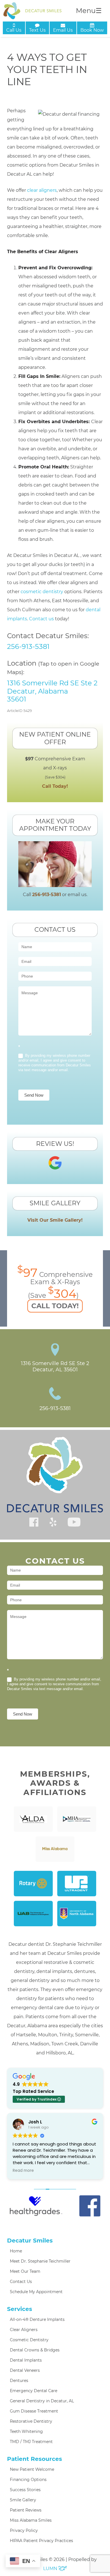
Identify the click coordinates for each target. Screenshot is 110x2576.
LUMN (51, 2569)
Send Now (34, 1095)
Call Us (14, 30)
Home (16, 2251)
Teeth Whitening (26, 2431)
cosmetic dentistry (42, 592)
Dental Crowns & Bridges (35, 2350)
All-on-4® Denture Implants (37, 2319)
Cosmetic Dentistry (29, 2340)
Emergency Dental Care (34, 2391)
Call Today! (55, 786)
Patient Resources (35, 2459)
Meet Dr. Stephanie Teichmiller (40, 2261)
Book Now (92, 30)
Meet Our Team (25, 2271)
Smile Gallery (23, 2500)
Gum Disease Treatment (34, 2411)
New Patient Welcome (32, 2469)
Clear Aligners (24, 2330)
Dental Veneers (25, 2370)
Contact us (41, 619)
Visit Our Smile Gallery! (55, 1220)
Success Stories (25, 2490)
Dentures (19, 2381)
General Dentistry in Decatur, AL (42, 2401)
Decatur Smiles (30, 2241)
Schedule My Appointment (36, 2292)
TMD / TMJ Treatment (31, 2442)
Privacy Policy (24, 2530)
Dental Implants (26, 2360)
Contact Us (21, 2282)
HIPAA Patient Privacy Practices (41, 2541)
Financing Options (28, 2480)
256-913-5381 (28, 646)
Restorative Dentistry (31, 2421)
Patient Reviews (26, 2510)
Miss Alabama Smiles (31, 2520)
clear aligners (42, 190)
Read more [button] (23, 2171)
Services (20, 2309)
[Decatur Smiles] (32, 11)
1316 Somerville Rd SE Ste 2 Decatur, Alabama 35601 (52, 691)
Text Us (37, 30)
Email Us (63, 30)
